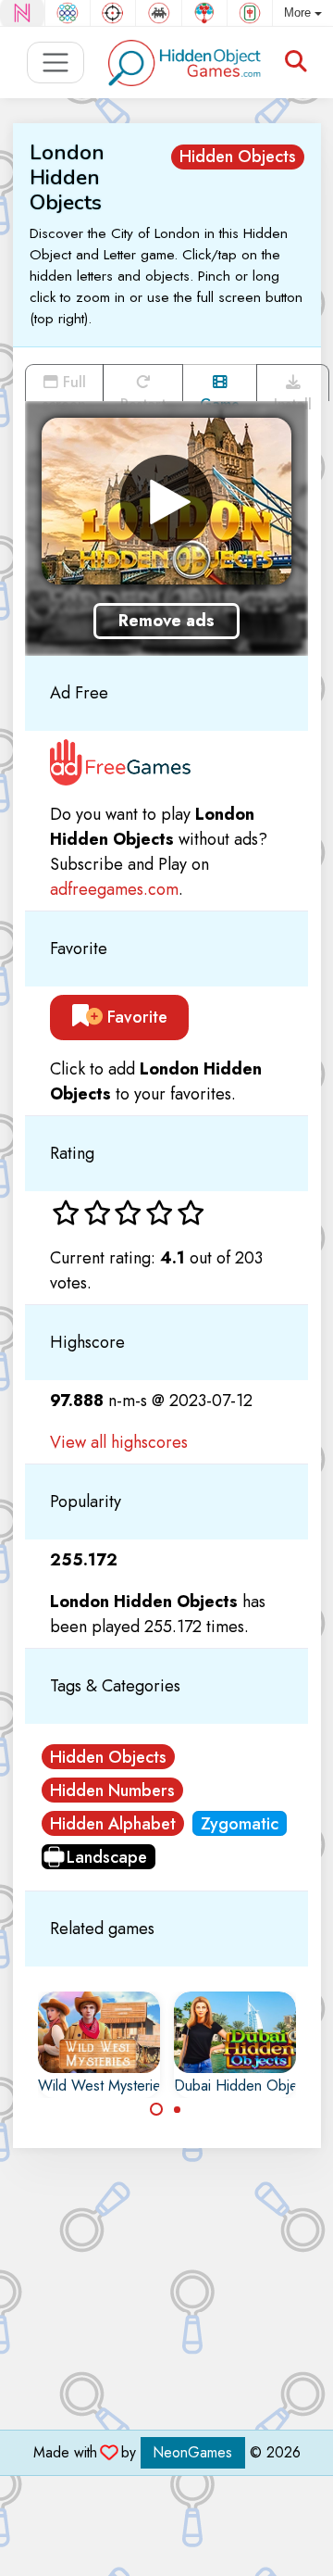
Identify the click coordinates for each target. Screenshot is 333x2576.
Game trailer (220, 397)
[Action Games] (113, 13)
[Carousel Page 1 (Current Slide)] (156, 2109)
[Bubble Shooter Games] (204, 13)
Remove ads (166, 621)
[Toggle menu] (56, 63)
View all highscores (119, 1442)
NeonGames (193, 2452)
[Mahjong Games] (250, 13)
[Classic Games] (158, 13)
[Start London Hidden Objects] (166, 501)
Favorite (135, 1017)
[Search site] (296, 62)
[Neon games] (22, 13)
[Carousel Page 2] (178, 2109)
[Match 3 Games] (68, 13)
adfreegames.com (114, 889)
